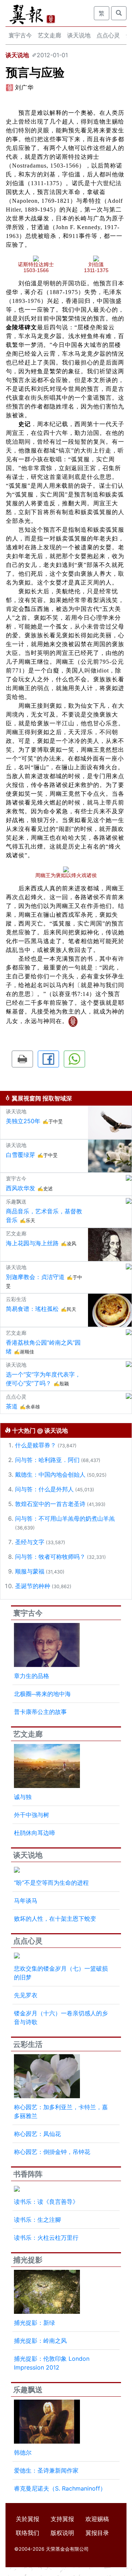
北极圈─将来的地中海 (42, 1694)
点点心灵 (108, 35)
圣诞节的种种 (33, 1586)
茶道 (12, 1406)
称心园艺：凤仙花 (37, 2134)
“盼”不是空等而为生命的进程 (51, 1883)
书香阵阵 (28, 2174)
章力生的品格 (32, 1676)
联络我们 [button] (27, 2533)
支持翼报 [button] (62, 2519)
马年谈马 (26, 1901)
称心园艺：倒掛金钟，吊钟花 (52, 2152)
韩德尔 (23, 2452)
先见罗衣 (26, 1995)
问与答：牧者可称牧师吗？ (50, 1557)
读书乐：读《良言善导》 (46, 2202)
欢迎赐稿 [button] (97, 2519)
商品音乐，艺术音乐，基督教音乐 (44, 1216)
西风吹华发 (21, 1188)
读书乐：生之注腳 (37, 2220)
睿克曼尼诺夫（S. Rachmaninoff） (60, 2488)
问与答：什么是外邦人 (44, 1489)
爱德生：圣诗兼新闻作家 (46, 2470)
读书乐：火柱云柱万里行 (46, 2238)
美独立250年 (23, 1121)
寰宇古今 (20, 35)
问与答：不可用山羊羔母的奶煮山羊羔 (65, 1518)
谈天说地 (79, 35)
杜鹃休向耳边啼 (34, 1833)
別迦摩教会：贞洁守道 (35, 1277)
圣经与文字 (30, 1542)
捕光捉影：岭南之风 (40, 2341)
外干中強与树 (32, 1815)
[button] (22, 1059)
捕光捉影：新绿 (34, 2323)
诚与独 (23, 1797)
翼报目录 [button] (97, 2533)
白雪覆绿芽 (21, 1155)
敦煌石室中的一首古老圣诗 (50, 1504)
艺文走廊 (49, 35)
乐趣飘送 (28, 2390)
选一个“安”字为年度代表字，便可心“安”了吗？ (43, 1379)
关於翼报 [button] (27, 2519)
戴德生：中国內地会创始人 (50, 1474)
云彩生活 (28, 2044)
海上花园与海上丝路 (32, 1243)
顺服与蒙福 (30, 1571)
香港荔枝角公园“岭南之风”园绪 (43, 1347)
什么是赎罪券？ (36, 1445)
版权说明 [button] (62, 2533)
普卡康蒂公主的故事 (40, 1712)
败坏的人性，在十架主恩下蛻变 (55, 1919)
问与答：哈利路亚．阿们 (47, 1460)
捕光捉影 (28, 2260)
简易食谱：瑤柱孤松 (32, 1309)
